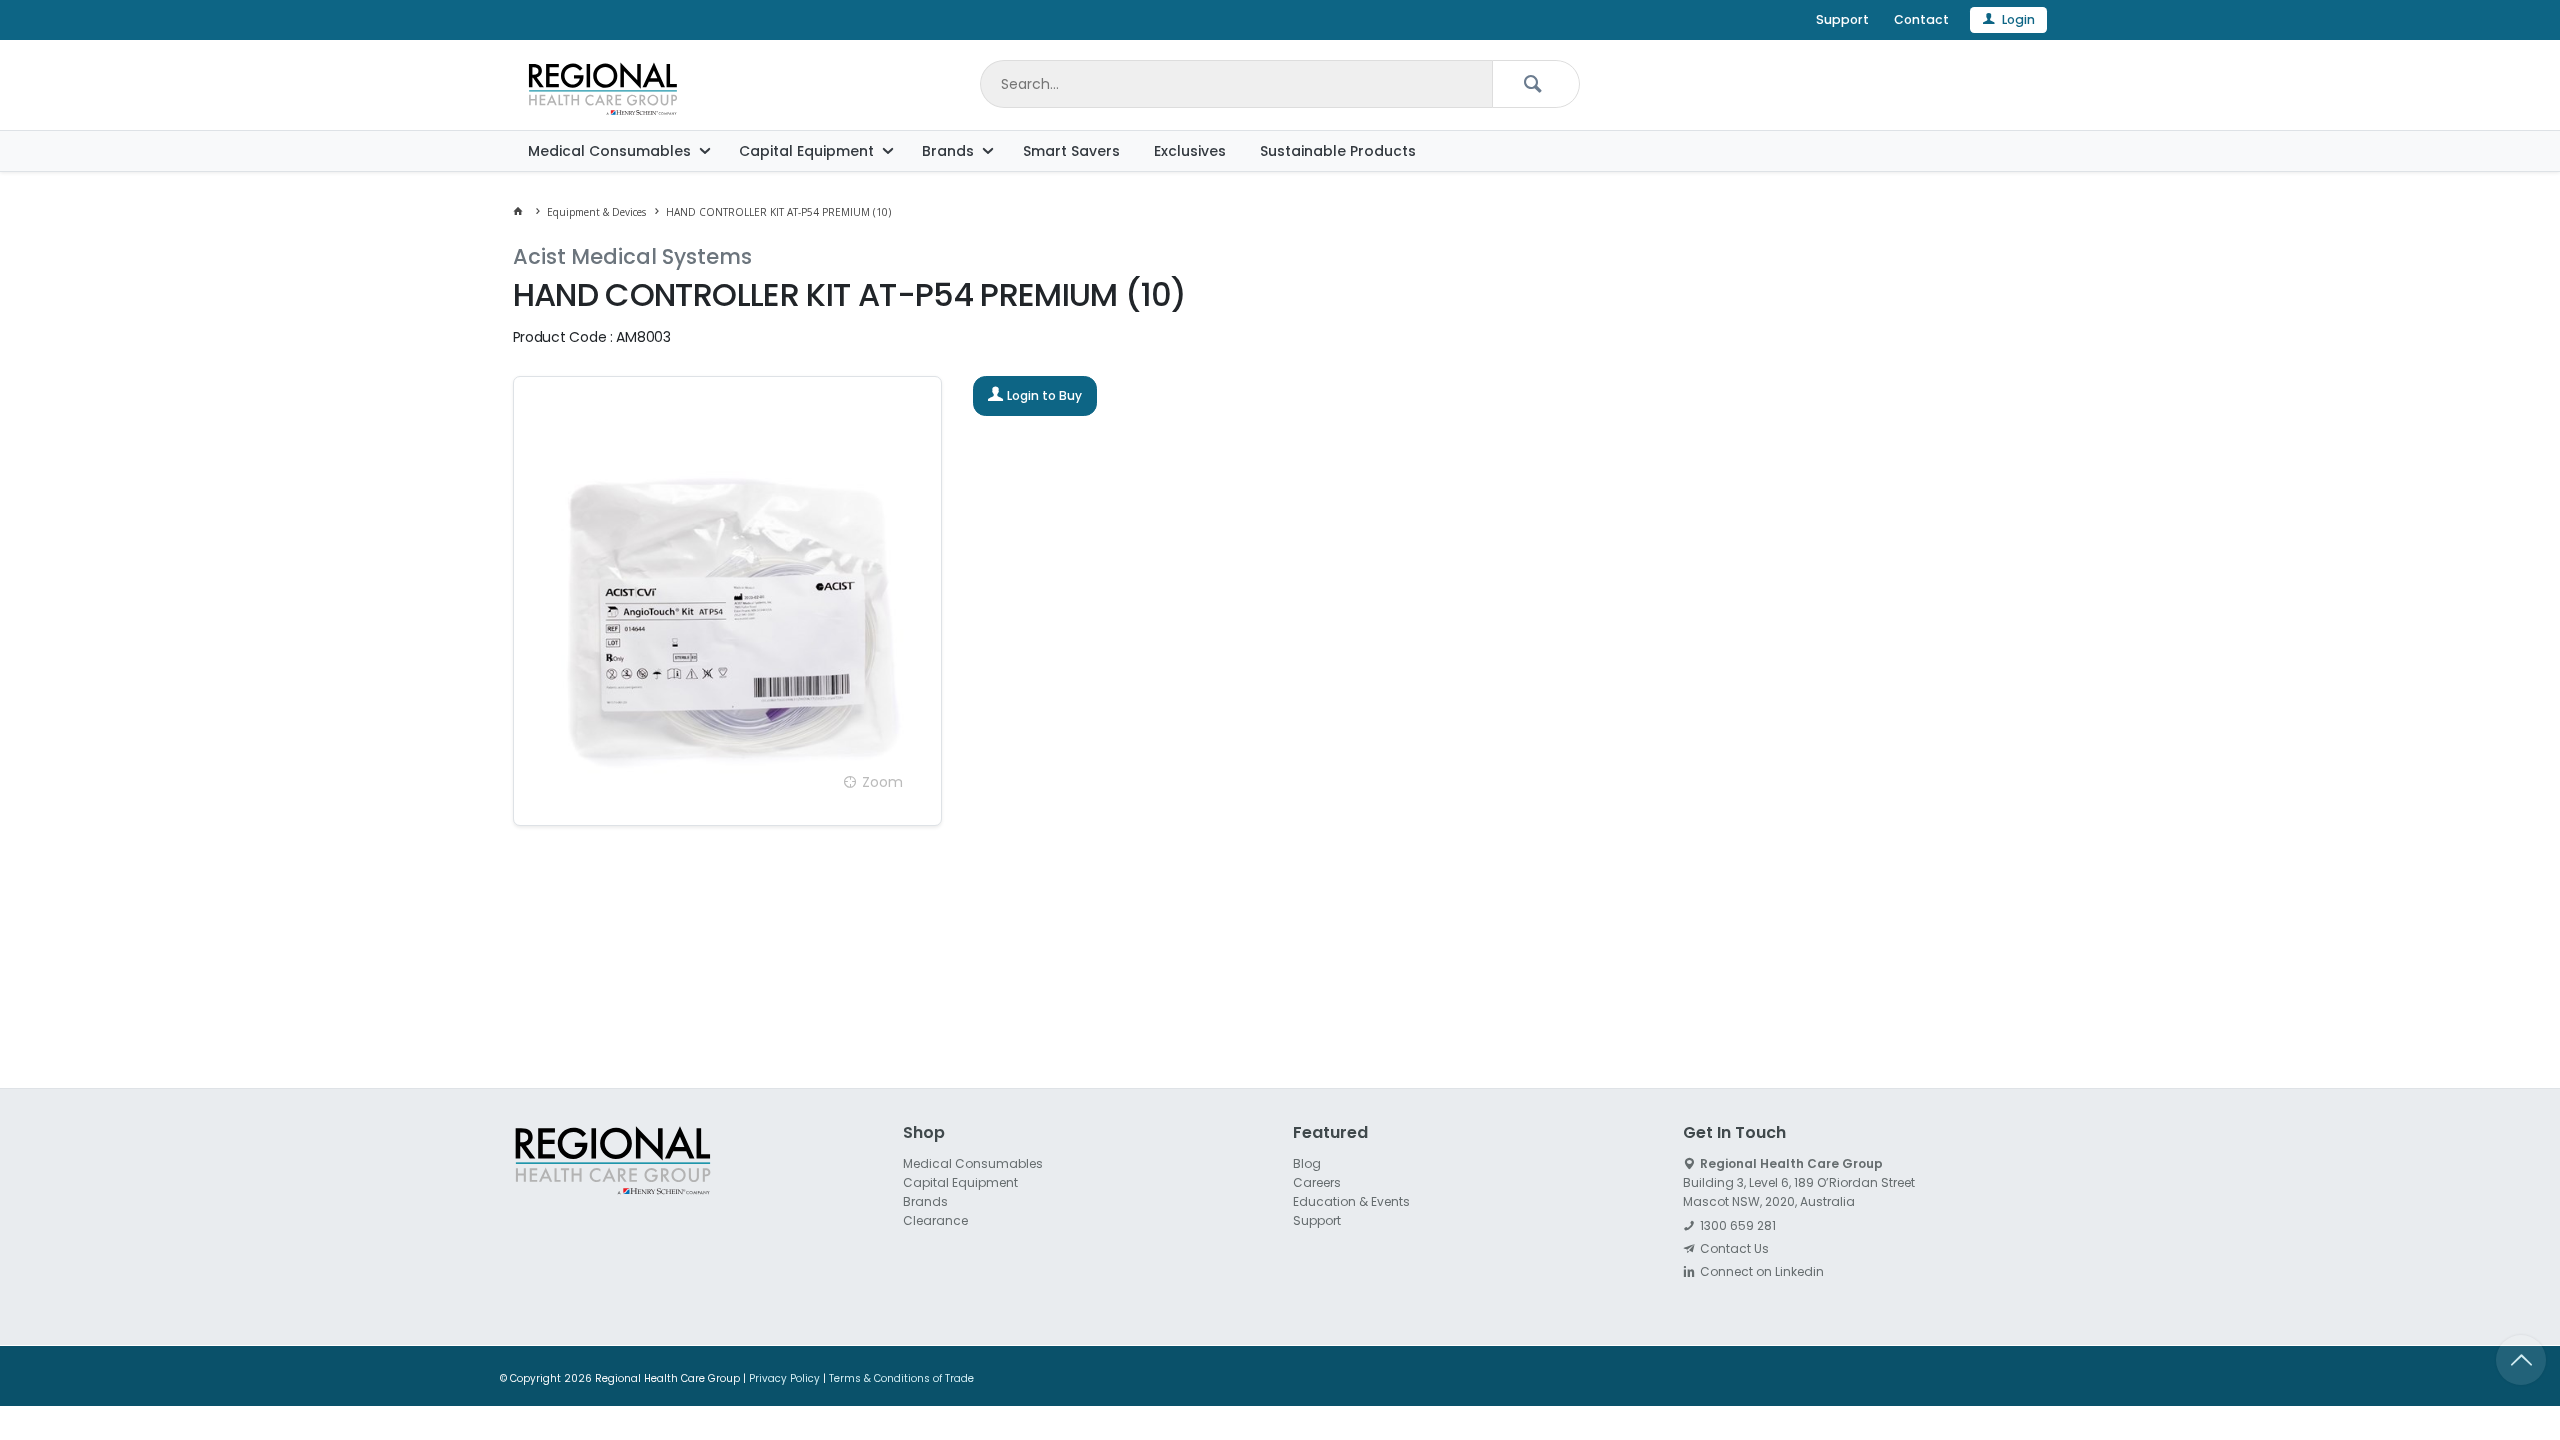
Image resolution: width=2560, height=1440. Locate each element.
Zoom (882, 782)
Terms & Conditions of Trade (901, 1378)
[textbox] (1236, 84)
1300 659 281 (1738, 1225)
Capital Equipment (806, 151)
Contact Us (1734, 1248)
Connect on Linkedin (1762, 1271)
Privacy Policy (784, 1378)
